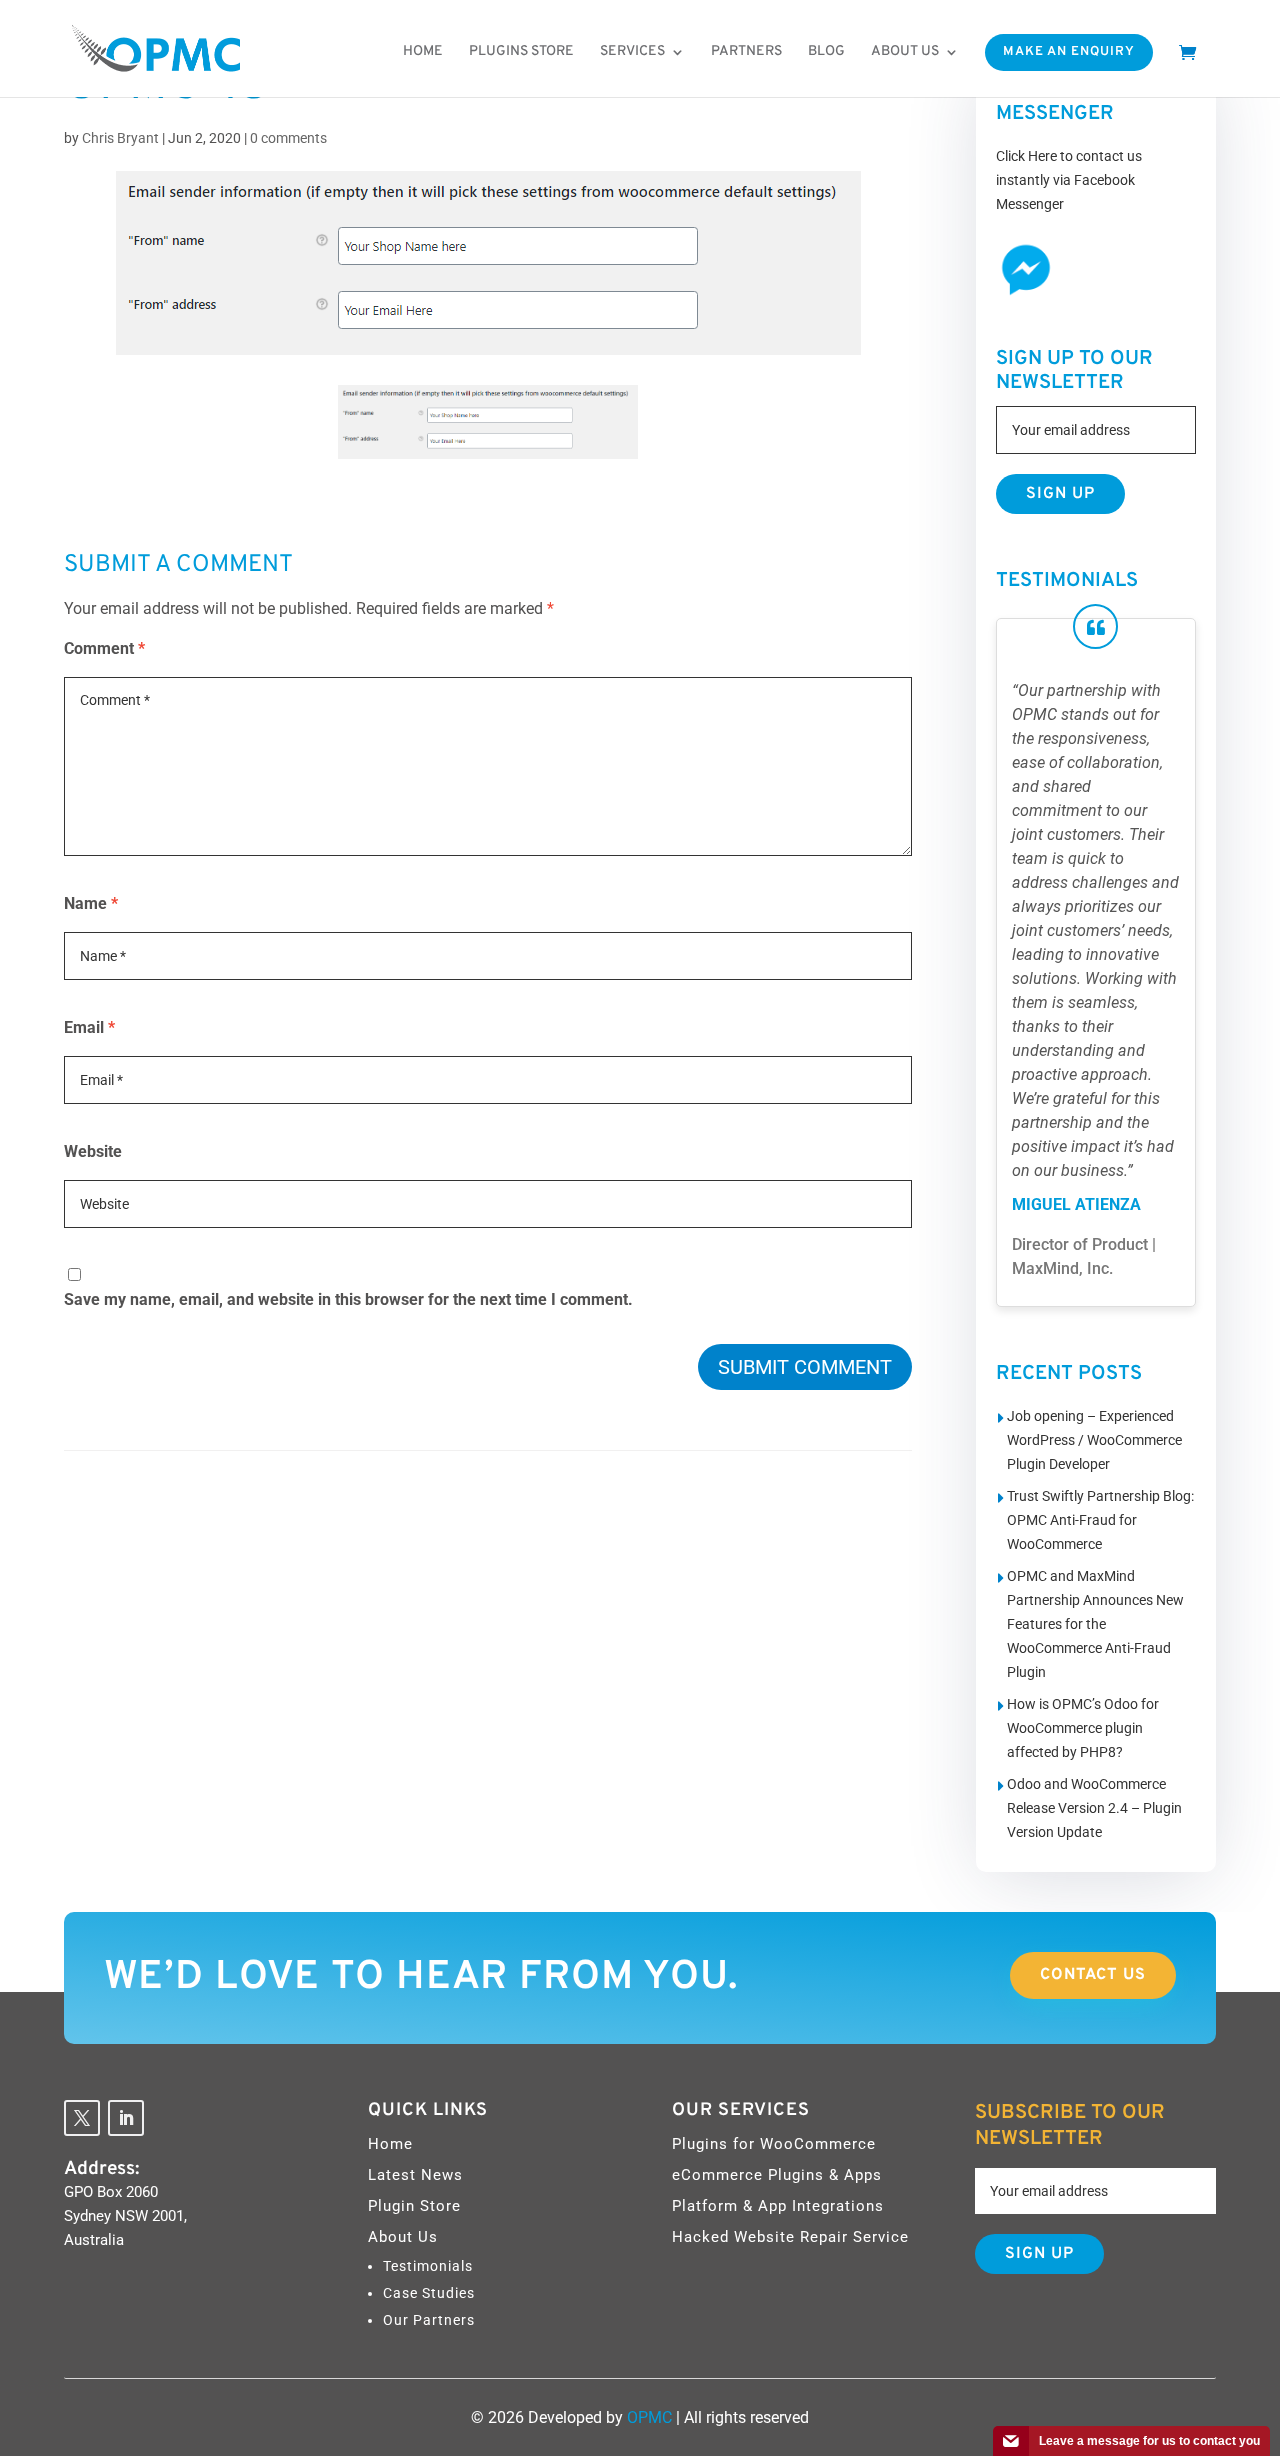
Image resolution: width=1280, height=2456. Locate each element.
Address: (102, 2169)
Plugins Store (521, 52)
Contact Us (1093, 1975)
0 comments (288, 138)
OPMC (649, 2417)
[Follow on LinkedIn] (126, 2118)
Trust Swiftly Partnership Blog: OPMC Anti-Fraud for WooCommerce (1100, 1520)
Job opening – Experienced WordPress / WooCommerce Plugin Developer (1094, 1440)
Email (89, 1027)
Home (423, 52)
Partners (746, 52)
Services (632, 52)
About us (905, 52)
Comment (104, 648)
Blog (826, 52)
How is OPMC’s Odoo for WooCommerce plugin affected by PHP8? (1083, 1728)
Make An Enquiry (1069, 52)
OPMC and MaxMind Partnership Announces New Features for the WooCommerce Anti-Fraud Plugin (1095, 1624)
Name (91, 903)
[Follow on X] (82, 2118)
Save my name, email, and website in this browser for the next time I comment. (348, 1299)
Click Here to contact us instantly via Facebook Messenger (1069, 180)
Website (93, 1151)
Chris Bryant (120, 138)
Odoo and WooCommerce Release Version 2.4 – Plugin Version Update (1094, 1808)
